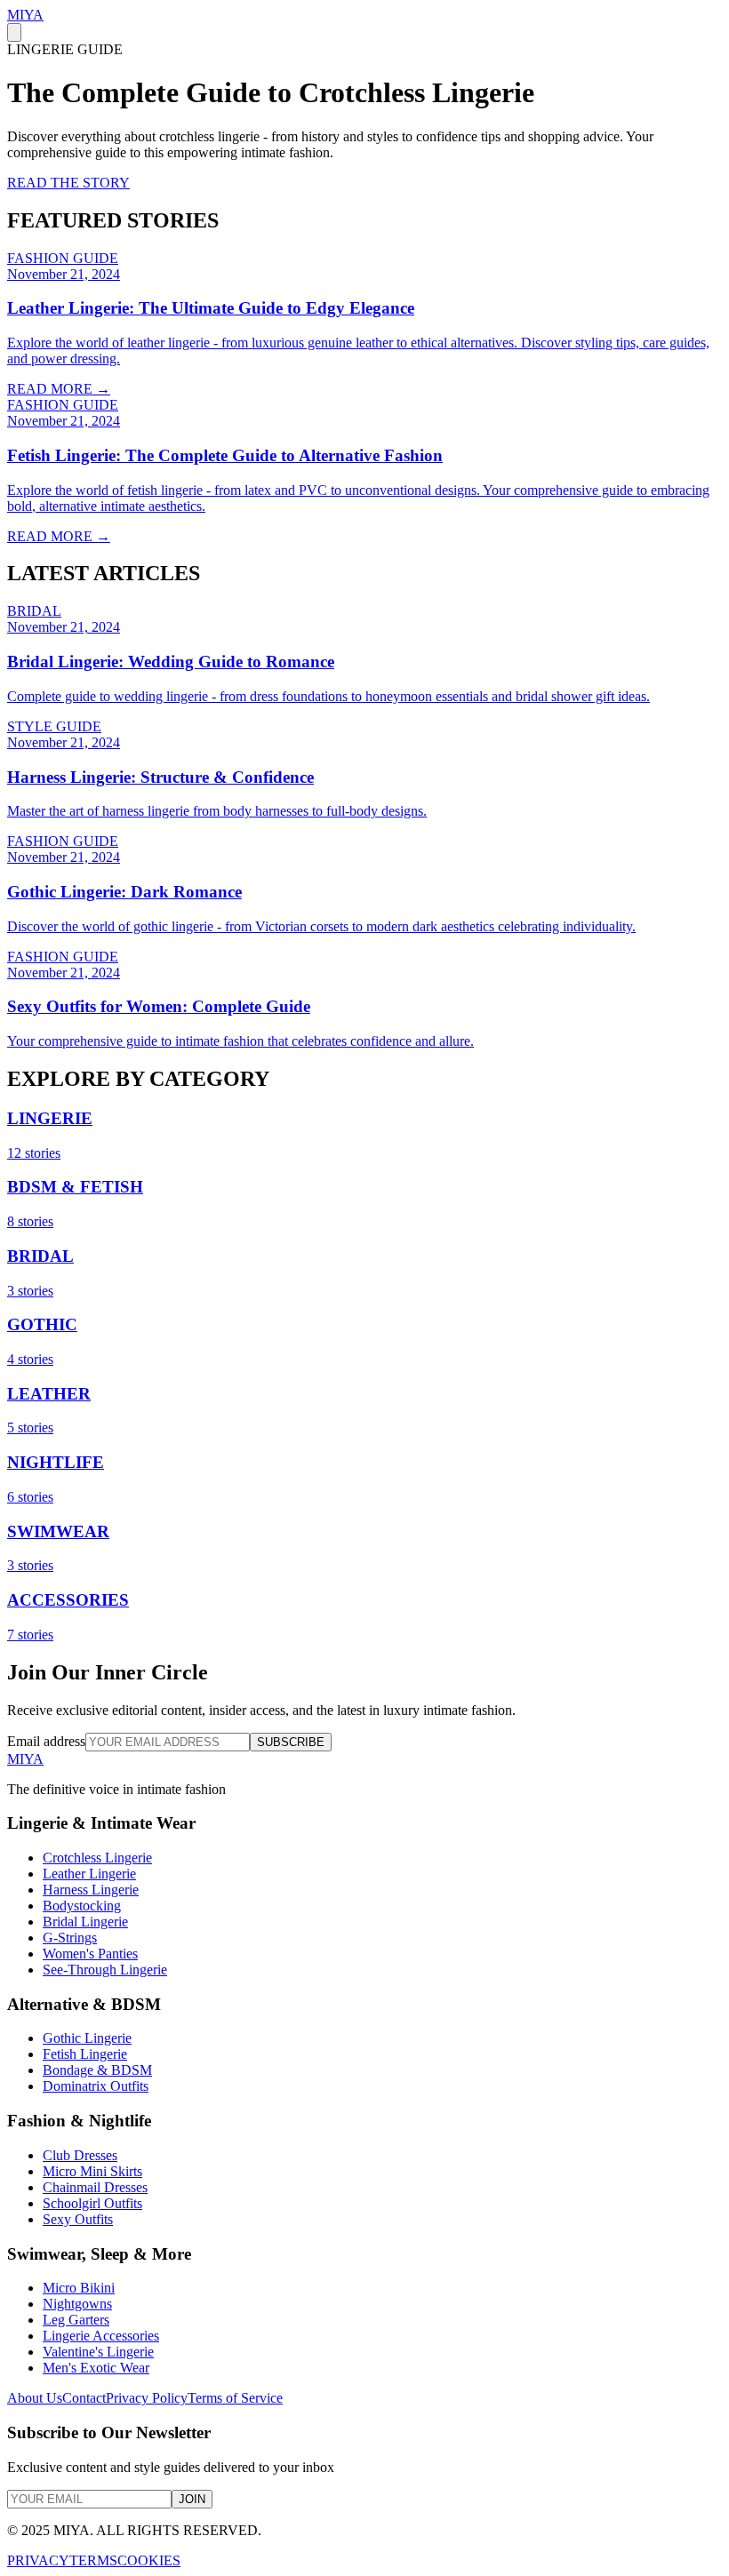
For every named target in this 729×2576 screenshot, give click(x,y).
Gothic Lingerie (87, 2038)
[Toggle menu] (14, 32)
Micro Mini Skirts (92, 2171)
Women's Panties (90, 1954)
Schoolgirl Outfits (92, 2203)
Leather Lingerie (89, 1874)
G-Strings (70, 1938)
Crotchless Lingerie (97, 1858)
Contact (84, 2398)
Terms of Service (235, 2398)
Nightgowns (77, 2304)
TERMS (93, 2560)
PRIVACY (38, 2560)
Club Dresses (80, 2155)
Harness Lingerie (91, 1890)
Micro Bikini (79, 2288)
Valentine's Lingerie (98, 2352)
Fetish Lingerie (85, 2054)
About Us (35, 2398)
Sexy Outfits (78, 2219)
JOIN (192, 2499)
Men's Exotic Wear (96, 2368)
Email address (46, 1741)
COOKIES (149, 2560)
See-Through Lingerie (105, 1970)
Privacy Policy (147, 2398)
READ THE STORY (68, 183)
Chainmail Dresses (95, 2187)
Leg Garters (76, 2320)
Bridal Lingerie (85, 1922)
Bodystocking (82, 1906)
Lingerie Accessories (101, 2336)
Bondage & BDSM (97, 2070)
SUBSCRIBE (291, 1742)
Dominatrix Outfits (96, 2086)
